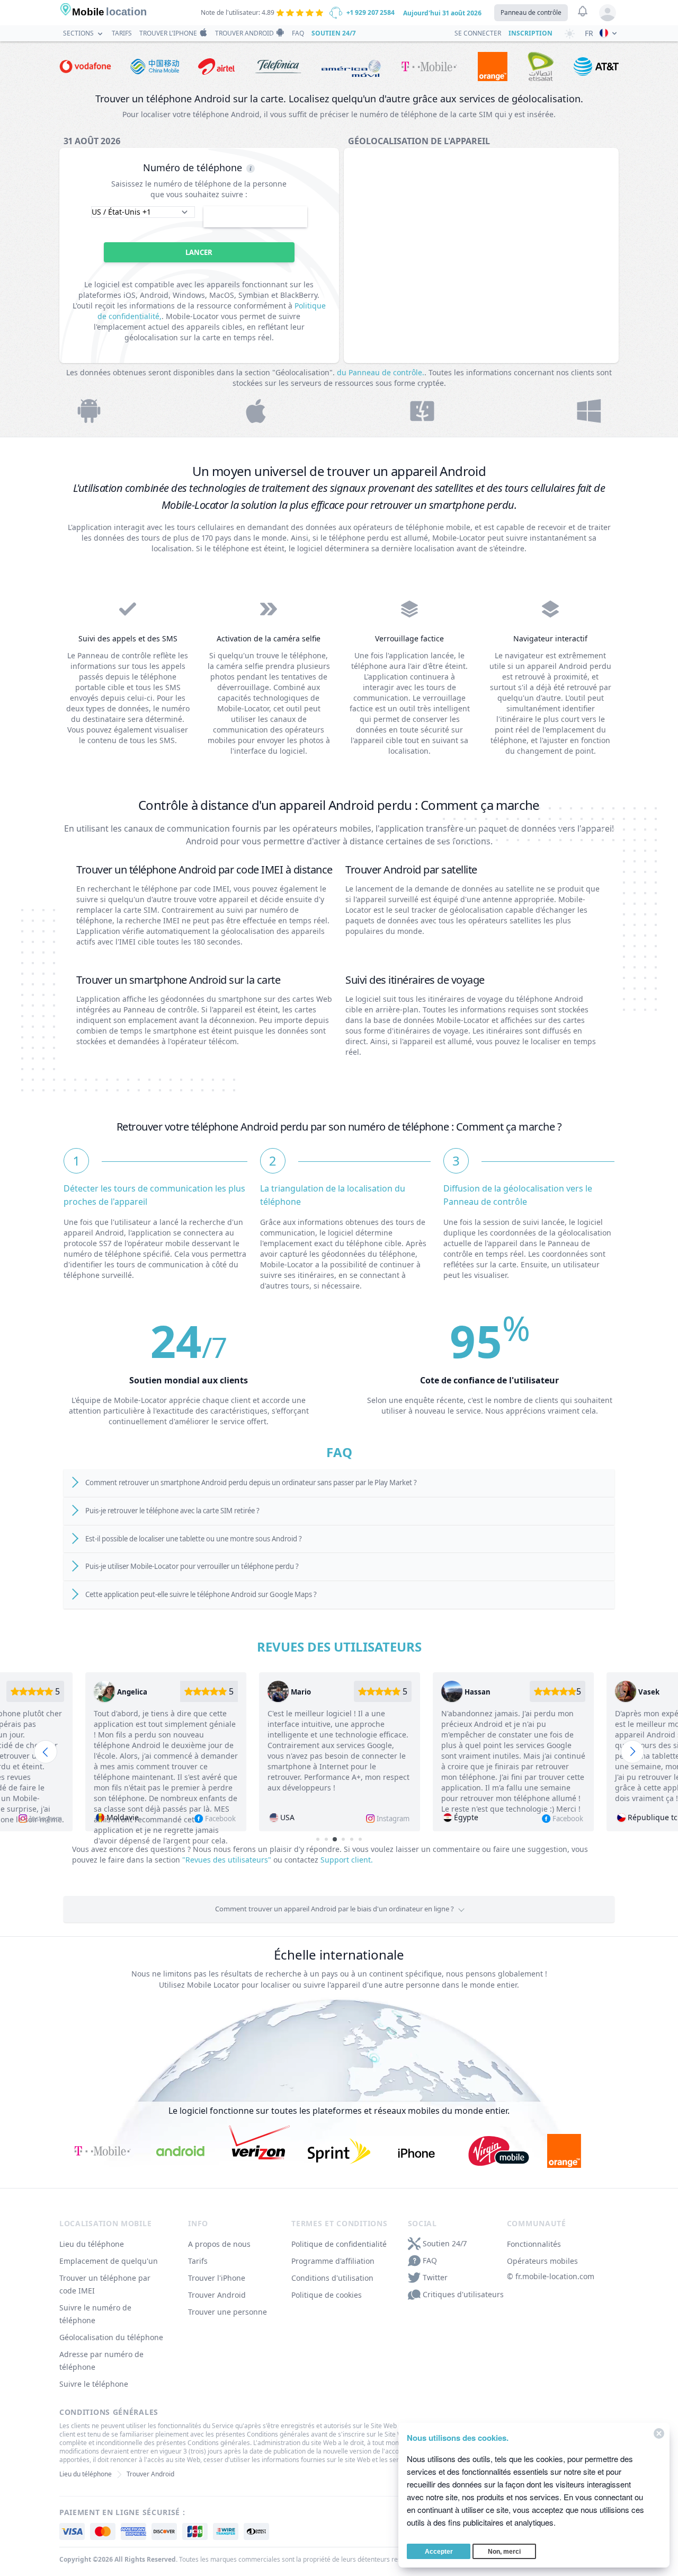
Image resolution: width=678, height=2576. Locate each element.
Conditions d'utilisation (332, 2278)
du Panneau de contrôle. (381, 372)
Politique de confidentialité (339, 2244)
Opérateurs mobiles (542, 2261)
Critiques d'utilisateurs (463, 2294)
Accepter (439, 2552)
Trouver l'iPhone (168, 33)
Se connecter (478, 33)
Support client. (347, 1860)
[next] (632, 1752)
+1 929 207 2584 (371, 12)
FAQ (298, 33)
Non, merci (504, 2552)
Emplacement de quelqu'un (109, 2261)
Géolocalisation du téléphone (111, 2337)
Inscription (530, 33)
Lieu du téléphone (92, 2244)
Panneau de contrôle (531, 12)
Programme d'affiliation (333, 2261)
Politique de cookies (327, 2295)
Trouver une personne (228, 2312)
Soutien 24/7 (333, 33)
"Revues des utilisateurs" (227, 1860)
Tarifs (122, 33)
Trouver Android (244, 33)
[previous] (46, 1752)
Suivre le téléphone (94, 2384)
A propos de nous (219, 2244)
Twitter (435, 2277)
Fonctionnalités (534, 2244)
